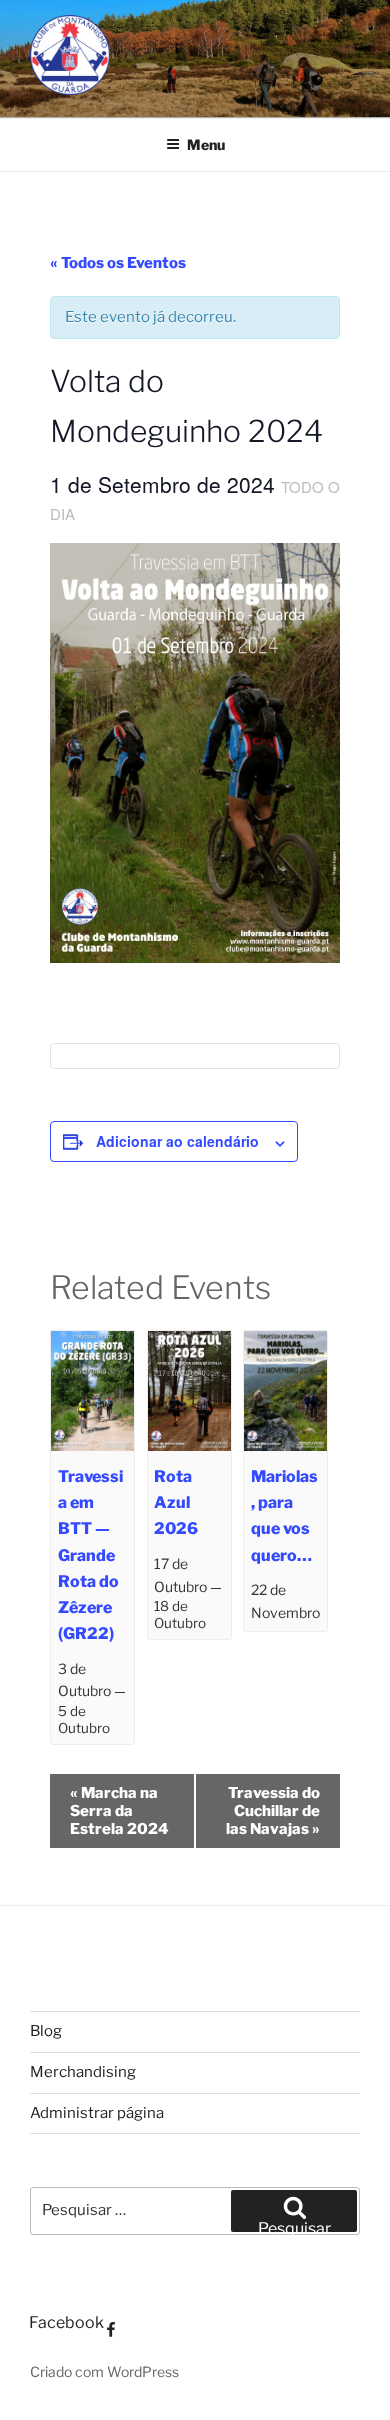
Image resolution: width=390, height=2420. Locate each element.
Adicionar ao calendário (177, 1141)
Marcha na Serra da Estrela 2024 (119, 1811)
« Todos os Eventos (118, 263)
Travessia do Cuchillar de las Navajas (273, 1811)
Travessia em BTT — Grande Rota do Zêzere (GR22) (90, 1555)
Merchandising (83, 2072)
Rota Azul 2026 (176, 1502)
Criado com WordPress (104, 2371)
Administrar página (97, 2113)
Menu (206, 144)
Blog (46, 2031)
